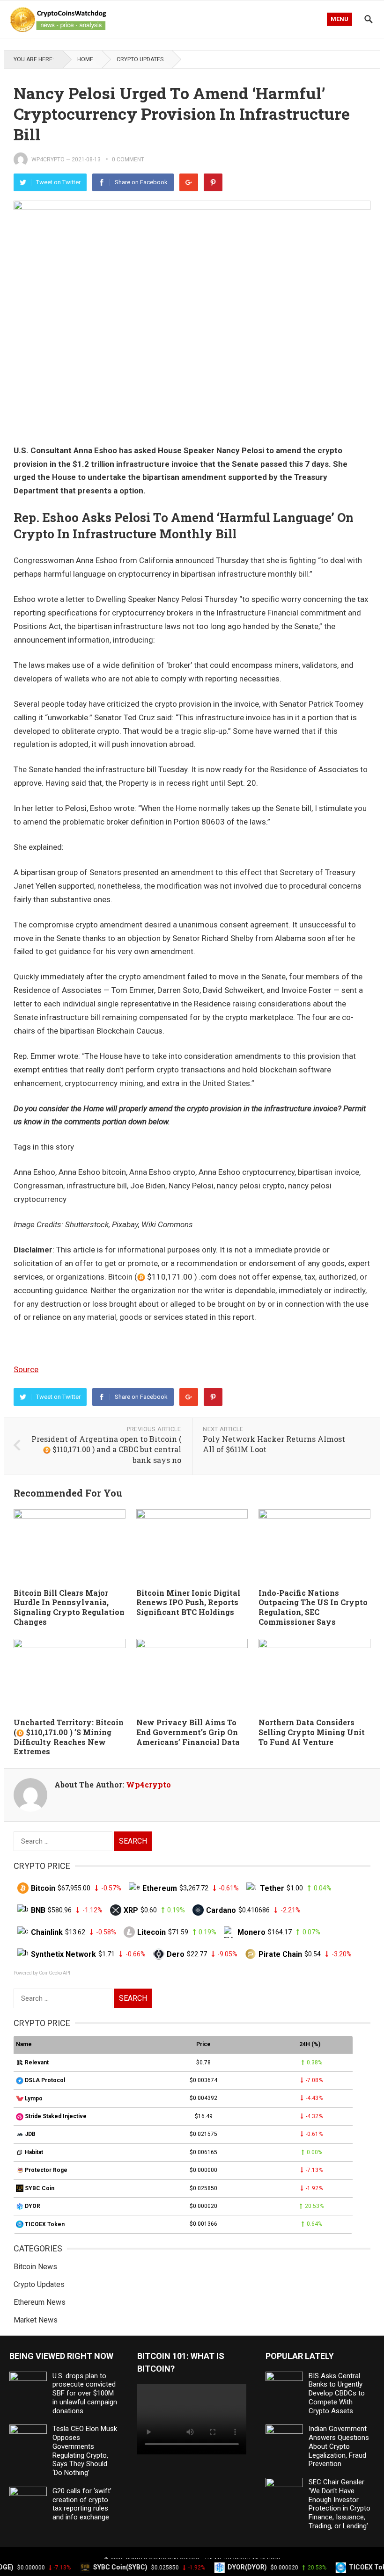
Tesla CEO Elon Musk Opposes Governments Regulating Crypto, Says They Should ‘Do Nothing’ (85, 2451)
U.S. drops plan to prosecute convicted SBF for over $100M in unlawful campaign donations (85, 2393)
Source (26, 1369)
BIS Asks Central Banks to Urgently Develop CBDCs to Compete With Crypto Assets (337, 2393)
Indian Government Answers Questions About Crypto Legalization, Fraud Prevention (339, 2446)
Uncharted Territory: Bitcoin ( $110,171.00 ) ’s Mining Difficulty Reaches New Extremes (69, 1737)
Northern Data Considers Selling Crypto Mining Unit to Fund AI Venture (312, 1732)
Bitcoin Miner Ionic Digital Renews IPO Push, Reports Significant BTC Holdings (188, 1603)
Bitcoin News (35, 2267)
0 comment (128, 159)
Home (85, 59)
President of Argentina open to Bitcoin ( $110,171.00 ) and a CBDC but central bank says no (106, 1449)
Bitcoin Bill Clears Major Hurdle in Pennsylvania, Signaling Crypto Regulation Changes (69, 1607)
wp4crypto (48, 159)
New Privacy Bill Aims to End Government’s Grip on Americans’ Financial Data (188, 1732)
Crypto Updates (140, 59)
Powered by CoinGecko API (42, 1973)
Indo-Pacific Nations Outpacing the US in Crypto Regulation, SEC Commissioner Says (313, 1607)
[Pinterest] (213, 182)
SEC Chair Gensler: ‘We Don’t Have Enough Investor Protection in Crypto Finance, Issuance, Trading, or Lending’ (340, 2504)
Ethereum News (40, 2302)
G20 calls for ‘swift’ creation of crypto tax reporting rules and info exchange (82, 2504)
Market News (36, 2320)
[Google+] (189, 182)
